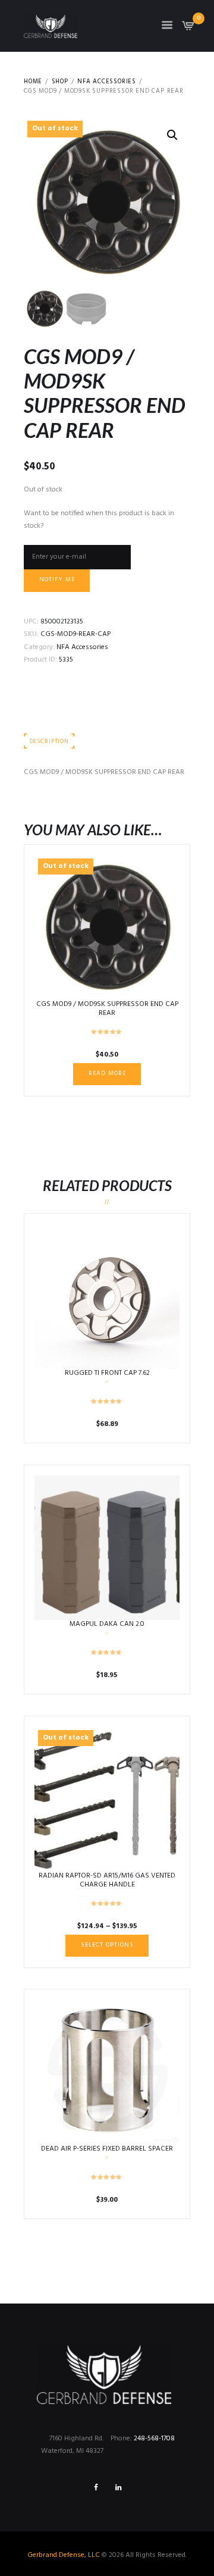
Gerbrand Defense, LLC (64, 2555)
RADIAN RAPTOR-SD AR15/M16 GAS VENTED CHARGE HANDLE (107, 1881)
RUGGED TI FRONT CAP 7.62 (107, 1373)
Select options (107, 1547)
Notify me (57, 580)
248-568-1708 (154, 2439)
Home (33, 82)
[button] (172, 135)
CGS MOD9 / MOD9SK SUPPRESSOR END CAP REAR (107, 1009)
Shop (60, 82)
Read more (107, 1074)
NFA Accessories (107, 82)
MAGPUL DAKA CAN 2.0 (107, 1624)
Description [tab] (49, 742)
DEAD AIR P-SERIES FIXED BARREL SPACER (107, 2149)
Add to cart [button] (107, 1296)
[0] (188, 29)
